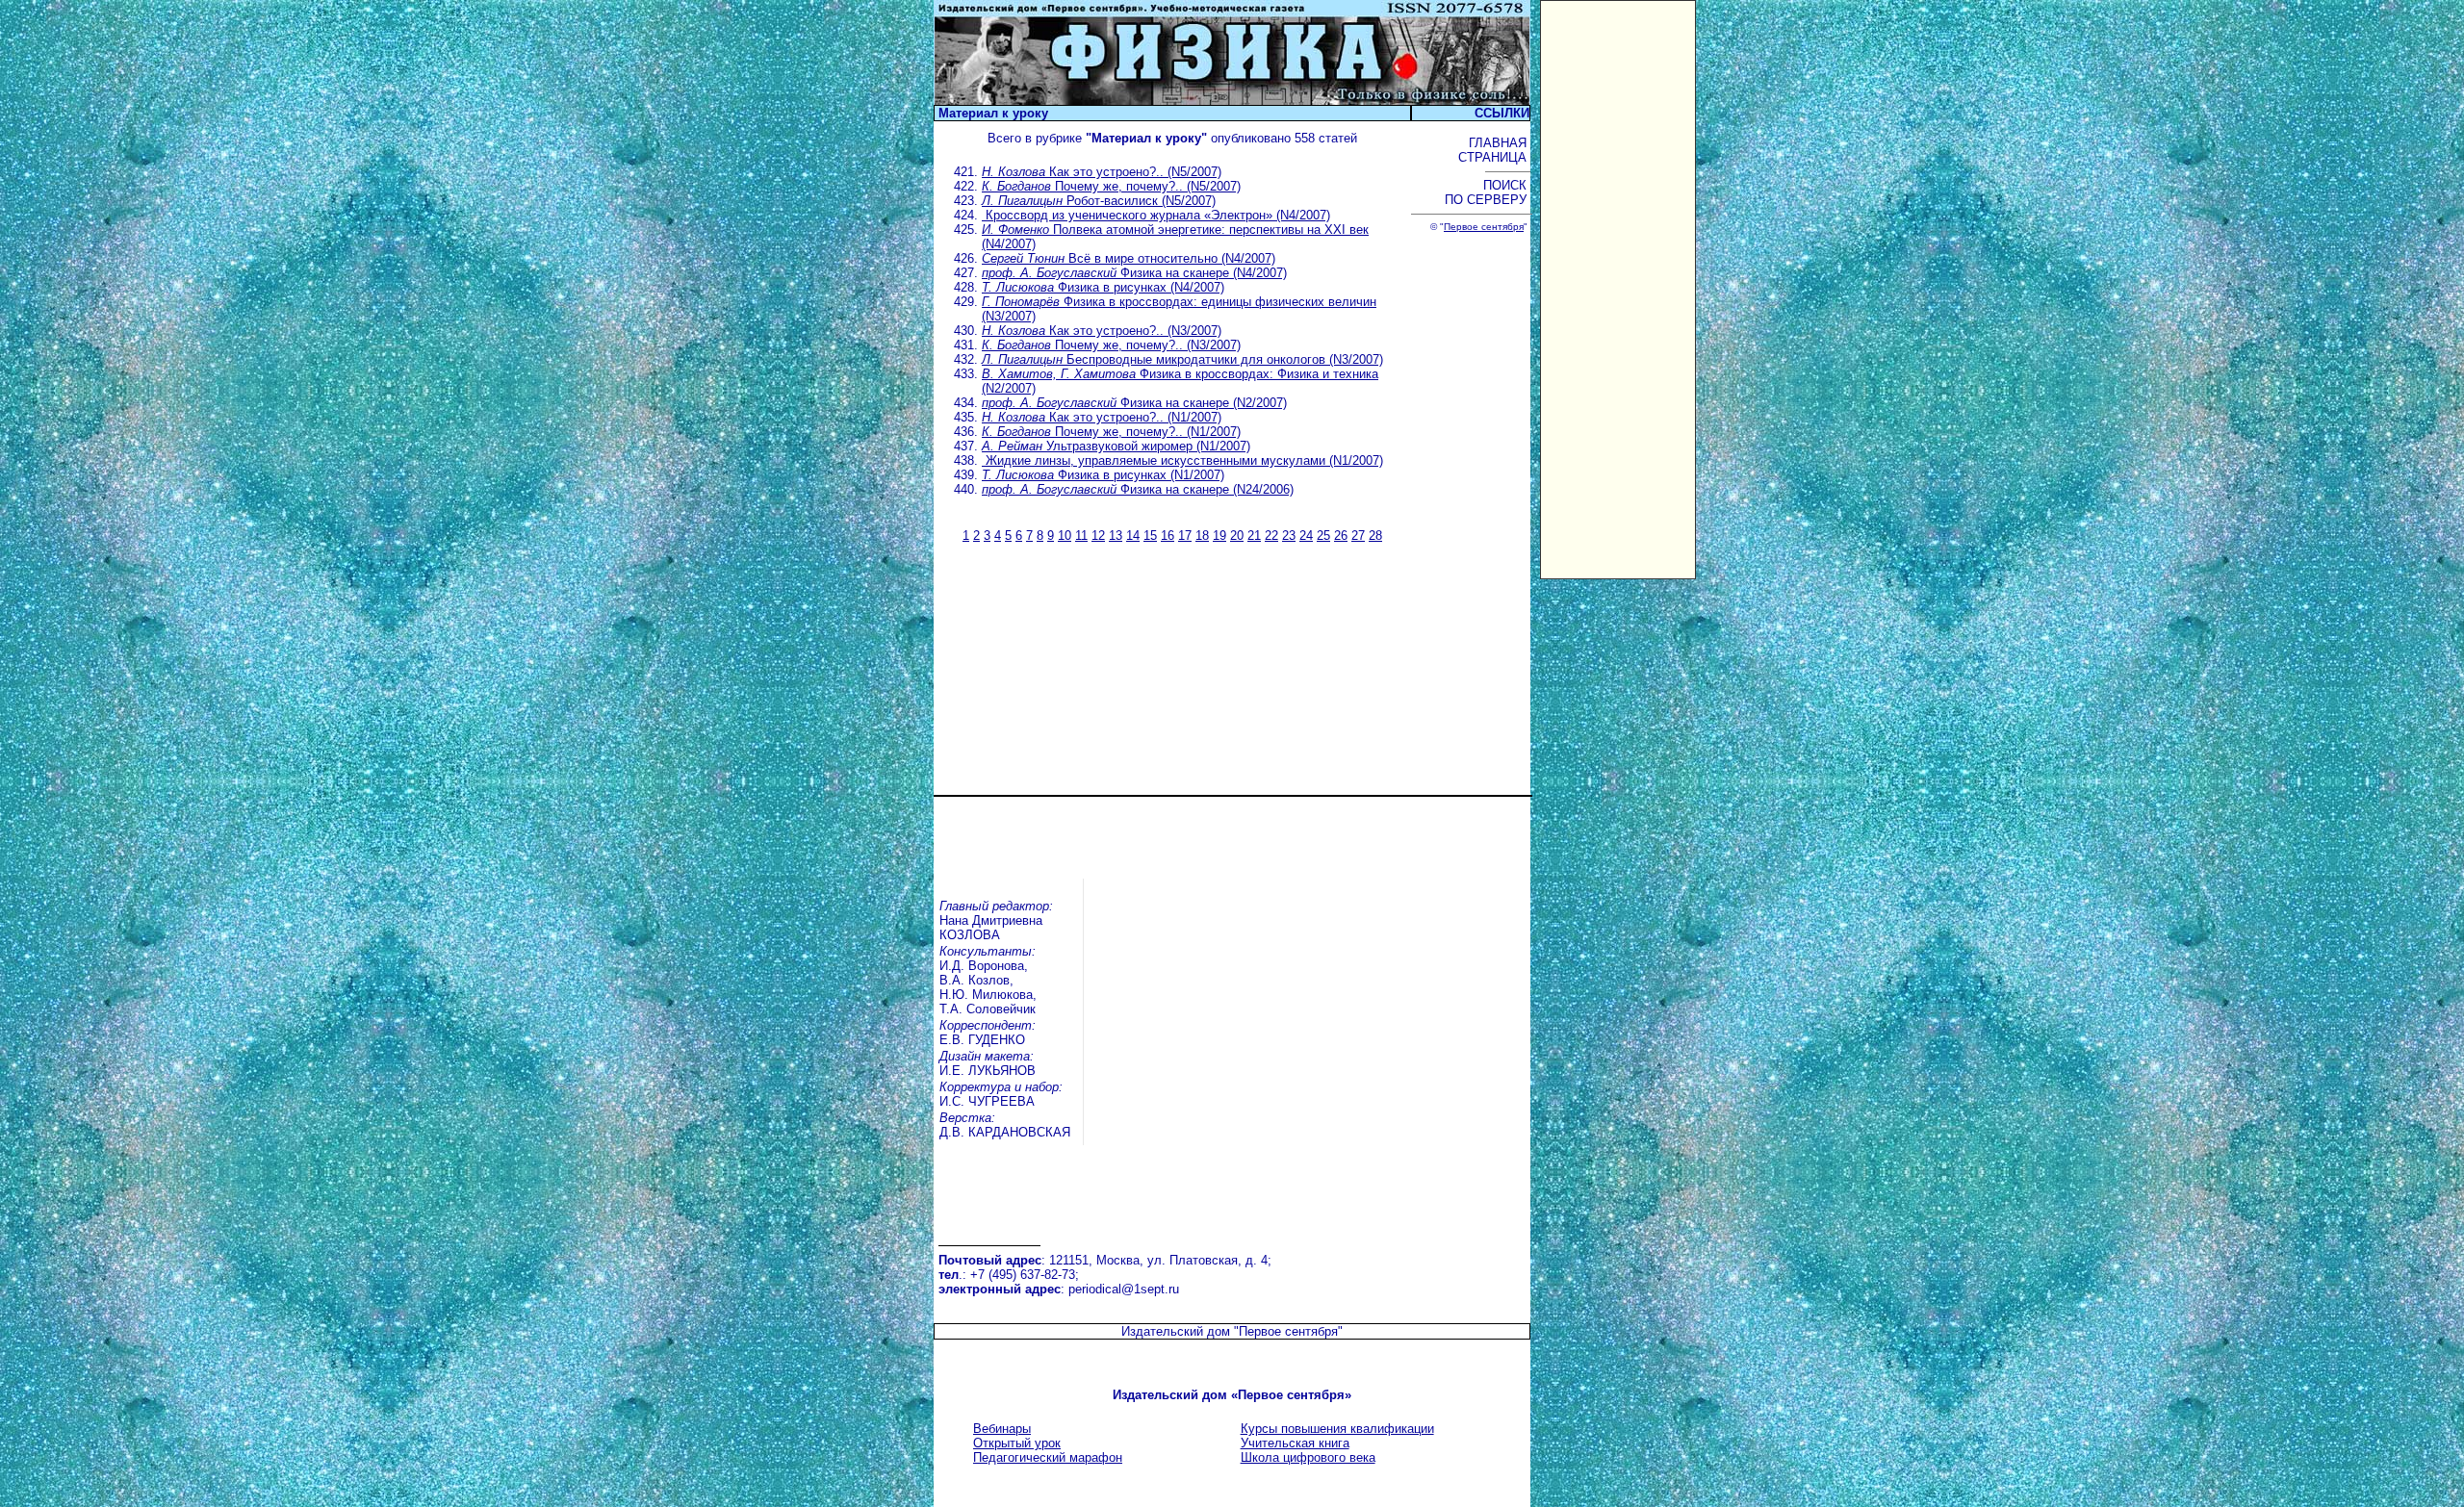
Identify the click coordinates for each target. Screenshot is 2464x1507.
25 (1323, 536)
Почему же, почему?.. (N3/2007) (1111, 345)
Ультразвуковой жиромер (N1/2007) (1116, 446)
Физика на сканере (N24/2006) (1138, 489)
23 (1289, 536)
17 (1185, 536)
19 (1219, 536)
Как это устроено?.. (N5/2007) (1102, 172)
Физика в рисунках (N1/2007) (1103, 475)
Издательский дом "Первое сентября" (1232, 1331)
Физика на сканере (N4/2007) (1134, 273)
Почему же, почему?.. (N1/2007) (1111, 432)
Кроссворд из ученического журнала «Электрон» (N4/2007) (1156, 215)
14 (1133, 536)
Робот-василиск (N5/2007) (1099, 201)
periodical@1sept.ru (1124, 1289)
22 (1271, 536)
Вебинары (1002, 1429)
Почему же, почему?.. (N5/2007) (1111, 186)
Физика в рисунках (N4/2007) (1103, 287)
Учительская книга (1295, 1443)
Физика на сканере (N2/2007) (1134, 403)
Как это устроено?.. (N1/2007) (1102, 417)
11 (1081, 536)
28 (1375, 536)
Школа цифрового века (1308, 1457)
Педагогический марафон (1048, 1457)
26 (1341, 536)
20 (1237, 536)
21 (1254, 536)
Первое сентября (1484, 227)
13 (1116, 536)
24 (1306, 536)
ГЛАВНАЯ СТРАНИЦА (1494, 150)
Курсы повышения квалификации (1337, 1429)
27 (1358, 536)
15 (1150, 536)
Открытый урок (1017, 1443)
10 (1065, 536)
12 (1098, 536)
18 (1202, 536)
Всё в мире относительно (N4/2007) (1129, 258)
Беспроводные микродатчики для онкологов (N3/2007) (1182, 359)
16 (1168, 536)
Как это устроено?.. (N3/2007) (1102, 331)
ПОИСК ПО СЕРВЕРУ (1488, 192)
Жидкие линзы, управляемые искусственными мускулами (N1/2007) (1182, 460)
